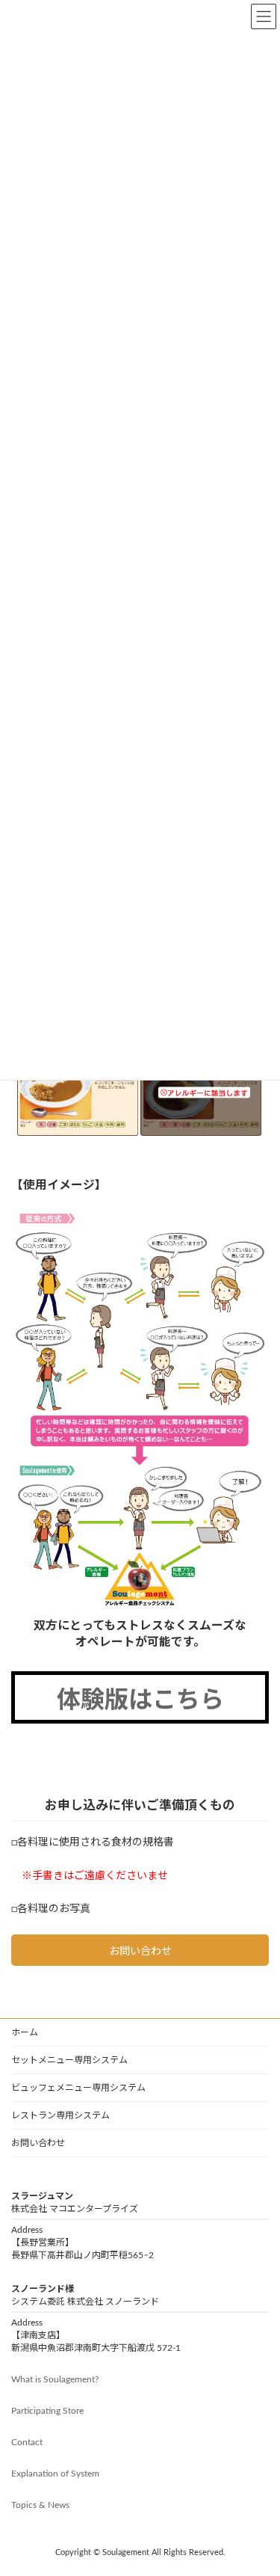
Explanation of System (55, 2474)
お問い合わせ (38, 2143)
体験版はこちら (140, 1700)
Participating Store (47, 2411)
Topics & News (40, 2505)
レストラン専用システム (60, 2115)
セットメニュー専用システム (69, 2060)
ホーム (25, 2032)
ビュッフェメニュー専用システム (78, 2088)
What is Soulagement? (55, 2379)
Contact (27, 2442)
